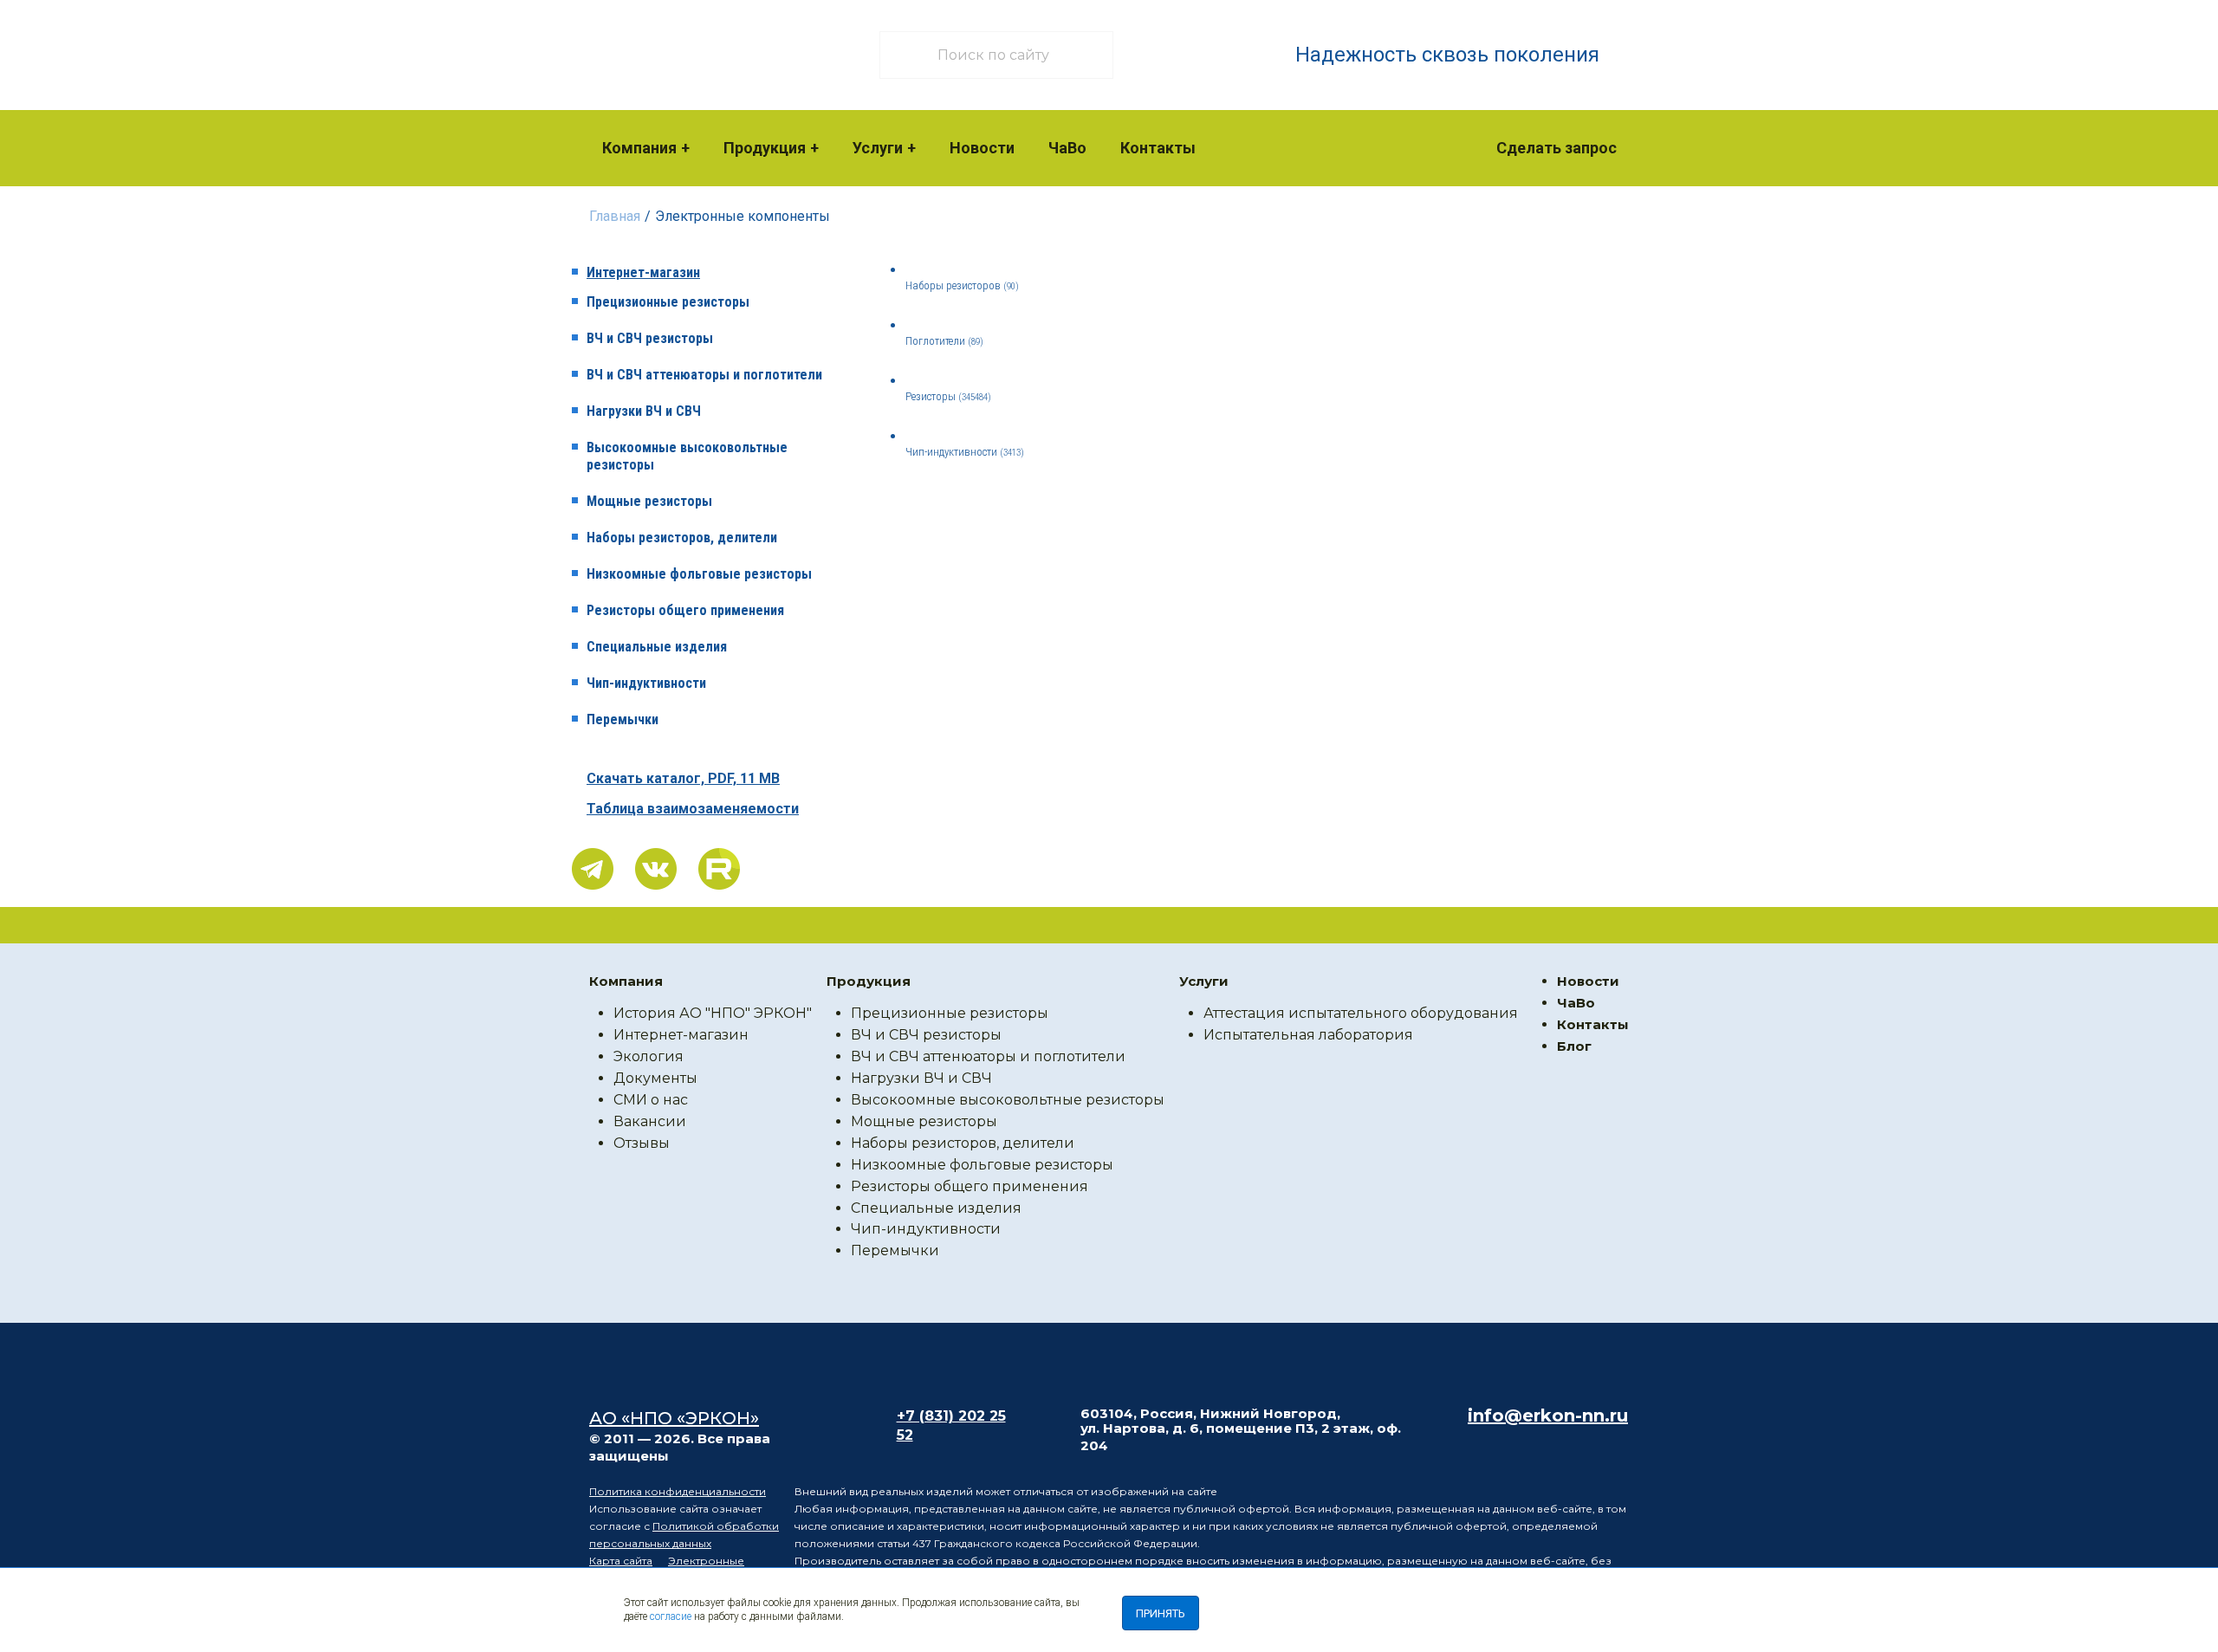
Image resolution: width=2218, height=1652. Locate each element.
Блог (1574, 1046)
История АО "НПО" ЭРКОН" (713, 1013)
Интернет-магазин (643, 272)
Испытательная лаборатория (1308, 1035)
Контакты (1158, 148)
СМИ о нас (651, 1100)
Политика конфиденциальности (678, 1491)
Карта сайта (621, 1561)
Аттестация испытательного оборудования (1361, 1013)
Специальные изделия (657, 647)
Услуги (878, 148)
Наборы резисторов (962, 285)
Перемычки (623, 719)
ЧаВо (1067, 148)
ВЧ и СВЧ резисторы (650, 338)
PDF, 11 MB (683, 778)
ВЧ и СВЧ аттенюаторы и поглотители (704, 375)
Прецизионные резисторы (668, 302)
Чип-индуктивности (646, 683)
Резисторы (948, 396)
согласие (671, 1616)
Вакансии (650, 1121)
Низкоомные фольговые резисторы (699, 574)
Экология (649, 1056)
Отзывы (642, 1143)
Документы (655, 1078)
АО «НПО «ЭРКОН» (674, 1418)
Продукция (765, 148)
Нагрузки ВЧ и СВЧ (644, 411)
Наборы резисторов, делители (682, 538)
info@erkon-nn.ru (1548, 1416)
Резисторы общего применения (685, 610)
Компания (639, 148)
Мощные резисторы (649, 501)
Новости (982, 148)
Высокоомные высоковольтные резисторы (687, 456)
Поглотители (944, 341)
